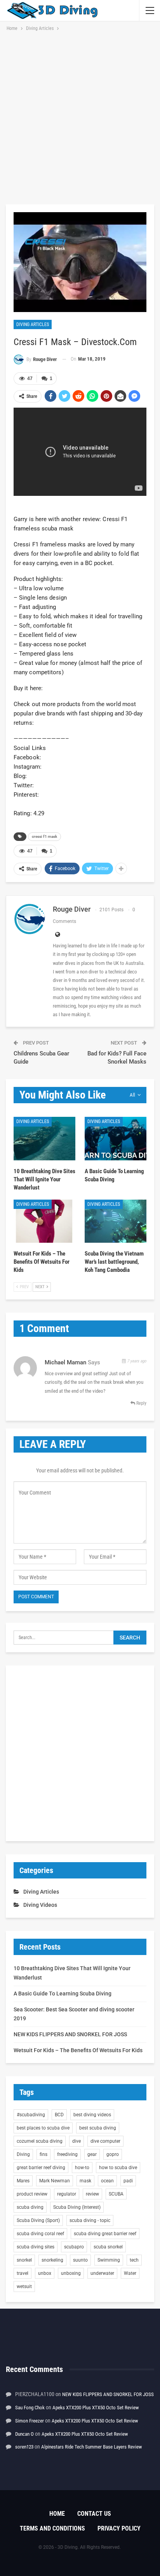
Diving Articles (33, 324)
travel (23, 2273)
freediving (67, 2154)
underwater (102, 2273)
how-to (82, 2168)
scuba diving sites (36, 2247)
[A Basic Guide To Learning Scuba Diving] (116, 1138)
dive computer (105, 2141)
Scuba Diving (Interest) (77, 2207)
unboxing (71, 2273)
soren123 (24, 2447)
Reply (141, 1403)
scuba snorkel (108, 2247)
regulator (67, 2194)
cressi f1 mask (44, 836)
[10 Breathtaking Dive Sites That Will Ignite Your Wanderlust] (44, 1138)
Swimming (109, 2260)
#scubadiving (31, 2115)
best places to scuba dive (43, 2128)
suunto (80, 2260)
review (92, 2194)
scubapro (74, 2247)
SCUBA (116, 2194)
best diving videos (92, 2115)
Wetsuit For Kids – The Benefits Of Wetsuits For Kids (78, 2050)
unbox (45, 2273)
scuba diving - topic (90, 2220)
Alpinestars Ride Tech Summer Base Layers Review (91, 2447)
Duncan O (24, 2434)
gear (92, 2154)
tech (134, 2260)
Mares (23, 2181)
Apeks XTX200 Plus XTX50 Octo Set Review (96, 2408)
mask (85, 2181)
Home (57, 2514)
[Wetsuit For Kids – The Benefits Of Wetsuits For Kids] (44, 1221)
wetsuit (24, 2286)
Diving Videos (40, 1905)
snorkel (24, 2260)
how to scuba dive (118, 2168)
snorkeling (52, 2260)
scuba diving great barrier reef (105, 2234)
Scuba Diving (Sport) (38, 2220)
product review (32, 2194)
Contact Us (94, 2514)
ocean (107, 2181)
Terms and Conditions (52, 2528)
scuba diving (30, 2207)
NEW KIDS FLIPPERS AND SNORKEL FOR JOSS (70, 2034)
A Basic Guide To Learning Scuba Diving (63, 1993)
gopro (113, 2154)
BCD (59, 2115)
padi (128, 2181)
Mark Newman (55, 2181)
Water (130, 2273)
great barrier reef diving (41, 2168)
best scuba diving (98, 2128)
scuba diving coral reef (40, 2234)
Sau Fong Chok (30, 2408)
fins (43, 2154)
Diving (23, 2154)
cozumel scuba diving (40, 2141)
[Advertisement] (80, 117)
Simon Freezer (30, 2421)
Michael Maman (65, 1362)
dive (77, 2141)
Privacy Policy (119, 2528)
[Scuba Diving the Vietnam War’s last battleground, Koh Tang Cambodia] (116, 1221)
